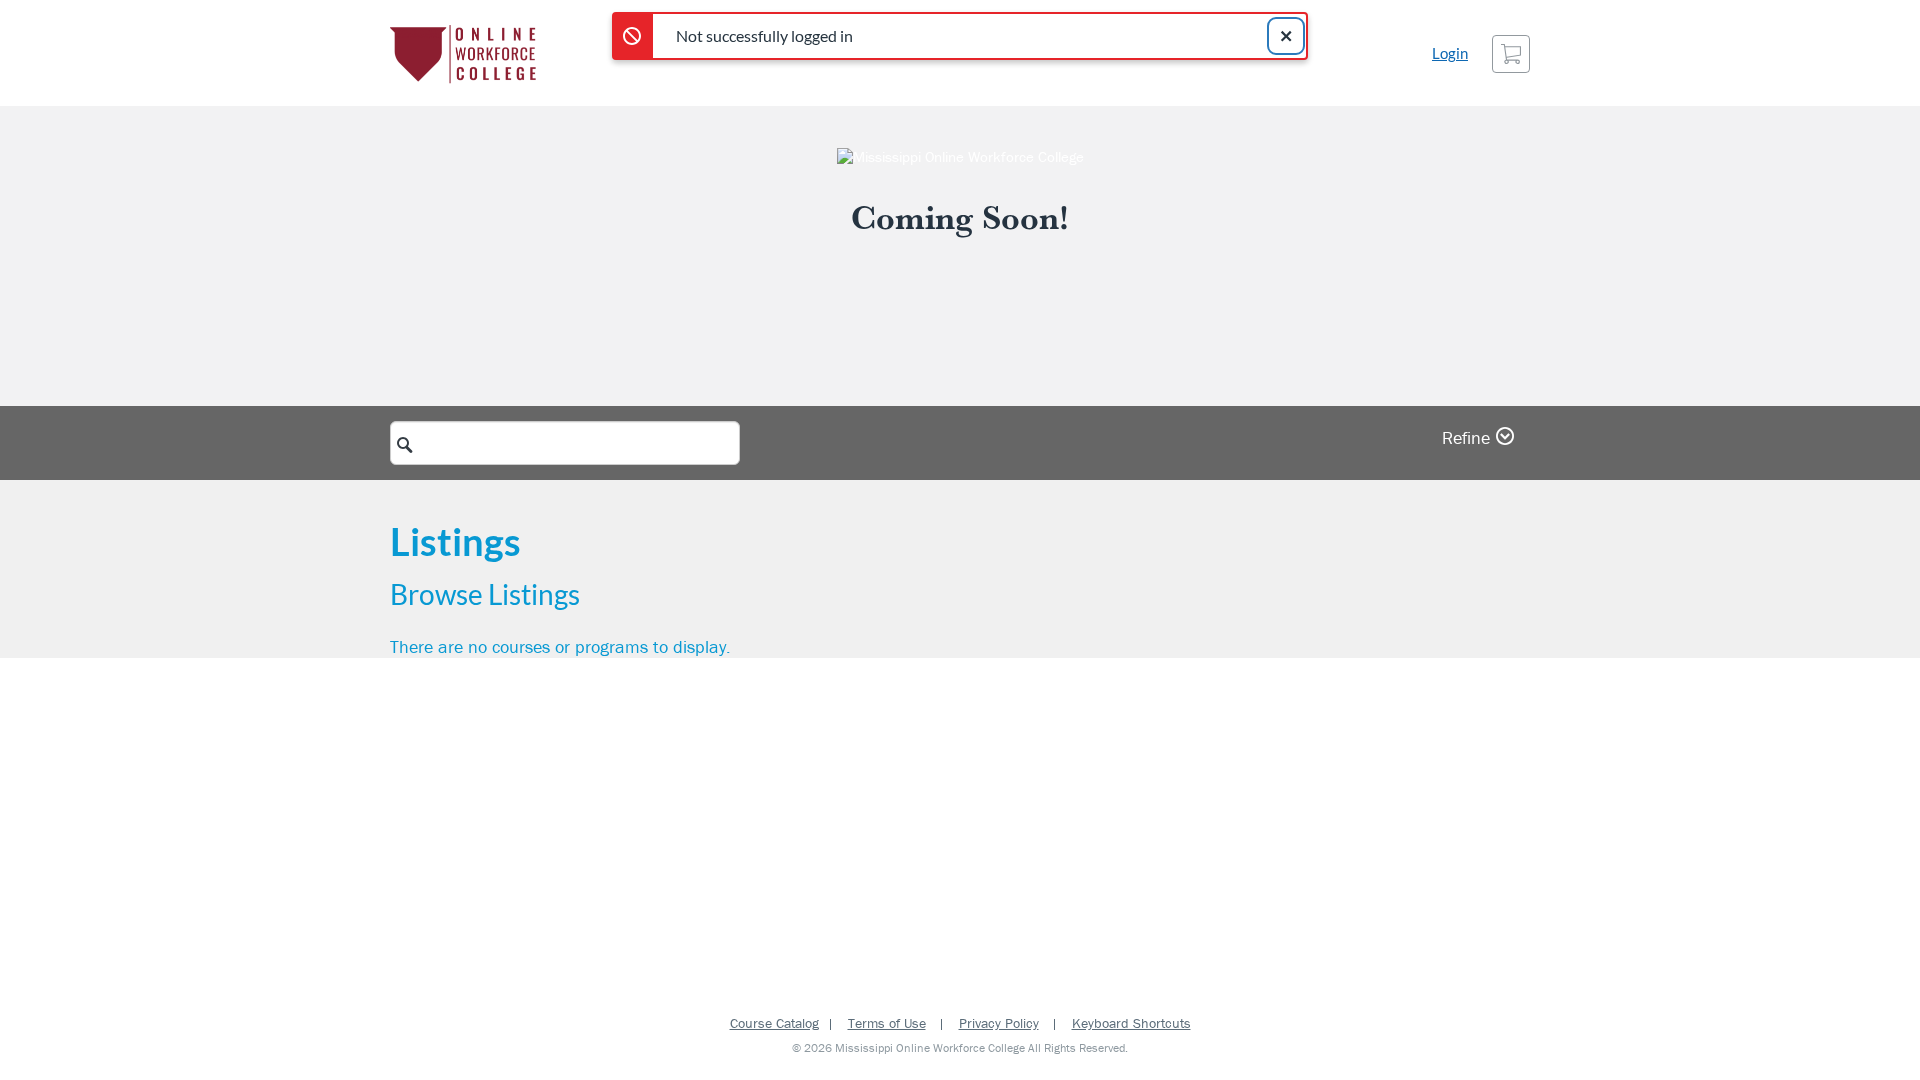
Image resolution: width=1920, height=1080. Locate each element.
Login (1450, 53)
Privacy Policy (999, 1023)
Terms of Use (887, 1023)
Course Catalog (774, 1023)
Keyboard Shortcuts (1131, 1023)
